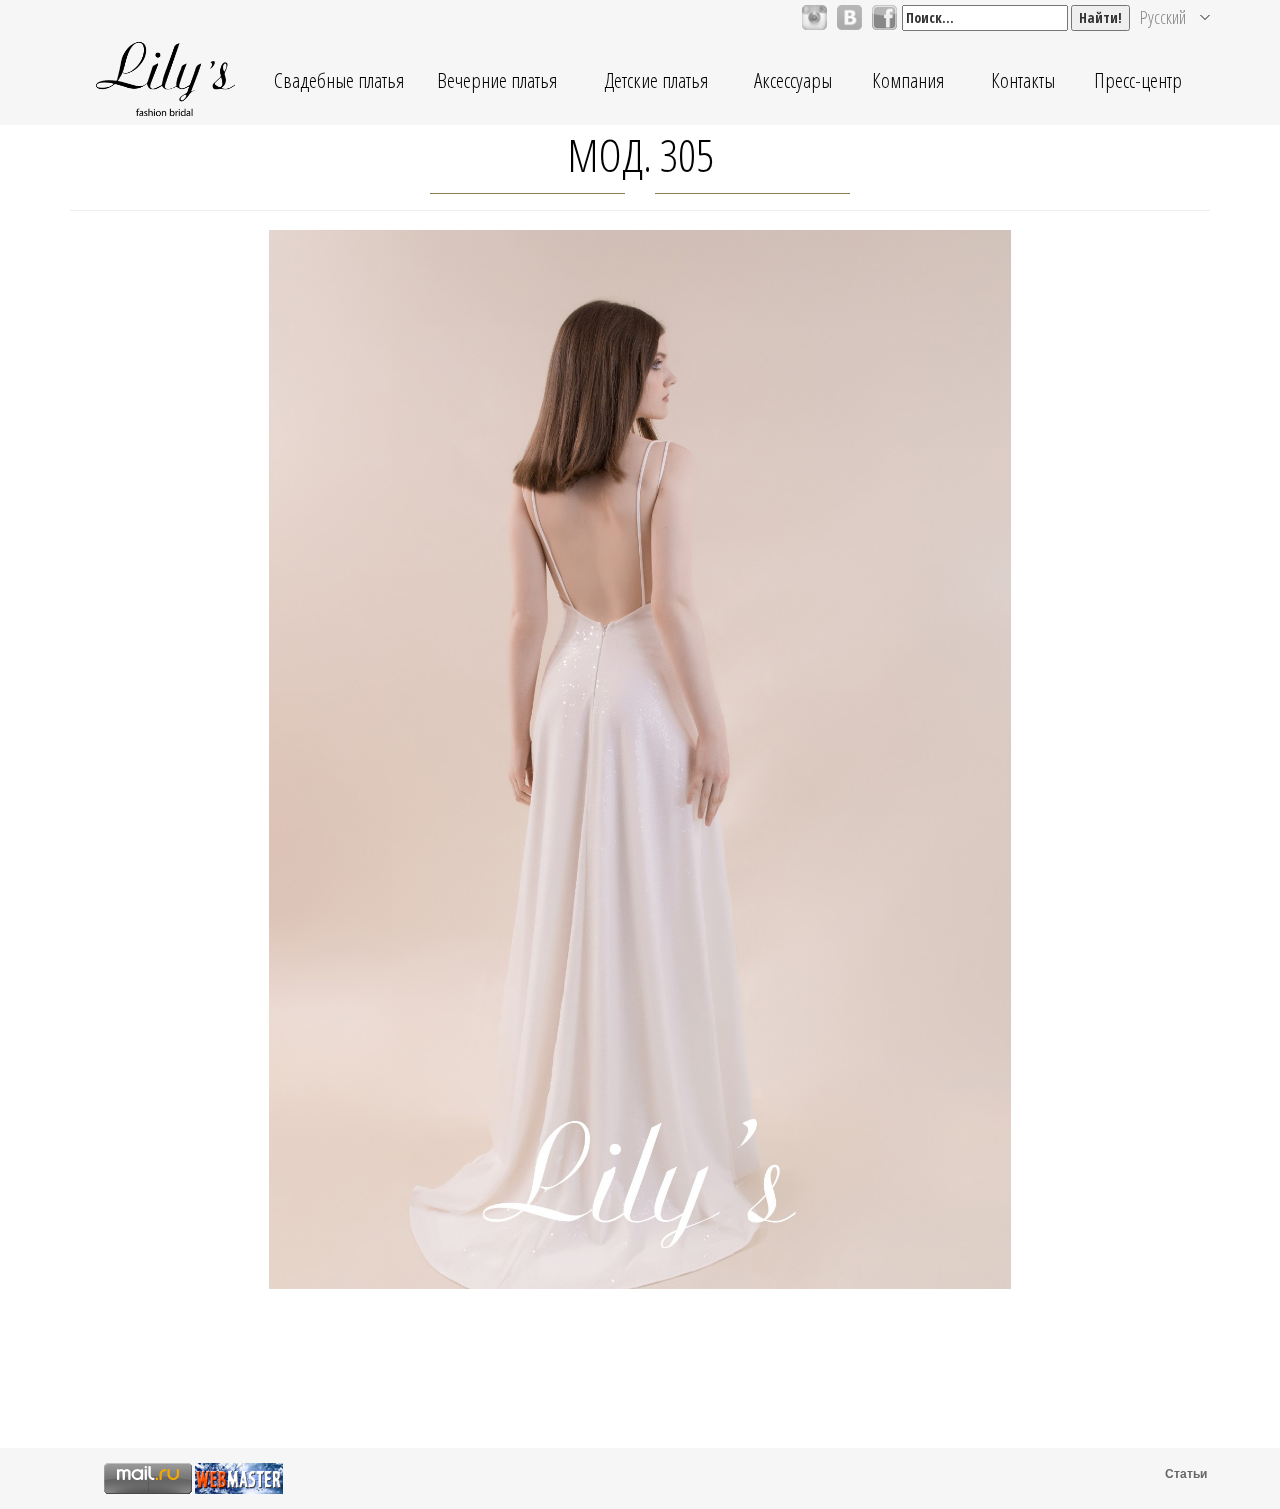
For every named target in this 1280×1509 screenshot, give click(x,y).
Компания (908, 80)
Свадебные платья (339, 80)
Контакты (1023, 80)
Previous (241, 802)
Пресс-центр (1138, 80)
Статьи (1186, 1474)
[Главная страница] (165, 80)
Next (1038, 802)
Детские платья (656, 80)
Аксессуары (793, 80)
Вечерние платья (497, 80)
